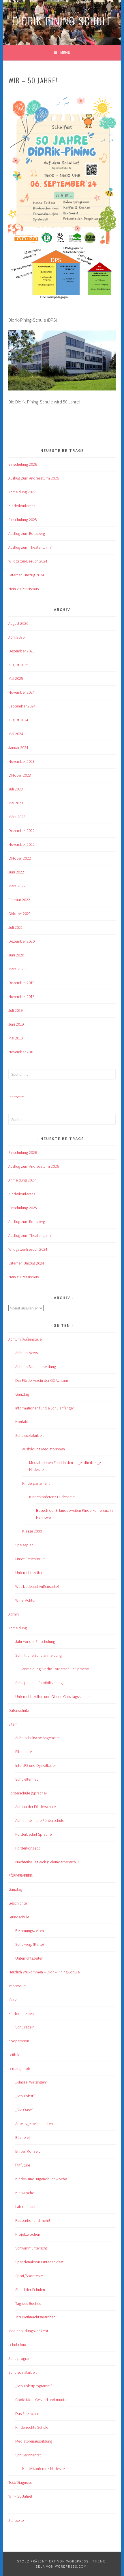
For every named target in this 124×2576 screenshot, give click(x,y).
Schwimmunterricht (31, 2248)
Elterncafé (24, 1752)
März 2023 (17, 817)
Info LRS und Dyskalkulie (35, 1765)
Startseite (16, 1097)
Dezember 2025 (21, 651)
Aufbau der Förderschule (35, 1807)
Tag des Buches (28, 2303)
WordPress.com (71, 2566)
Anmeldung (18, 1628)
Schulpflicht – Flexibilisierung (39, 1683)
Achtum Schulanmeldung (36, 1367)
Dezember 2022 (21, 831)
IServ (12, 2000)
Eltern (13, 1724)
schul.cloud (18, 2345)
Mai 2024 (16, 734)
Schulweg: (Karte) (30, 1944)
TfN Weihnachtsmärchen (35, 2317)
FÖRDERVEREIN (21, 1875)
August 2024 (18, 720)
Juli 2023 (16, 789)
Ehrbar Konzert (28, 2151)
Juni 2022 (16, 872)
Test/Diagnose (20, 2482)
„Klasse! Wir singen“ (31, 2082)
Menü (65, 52)
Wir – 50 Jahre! (20, 2496)
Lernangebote (20, 2069)
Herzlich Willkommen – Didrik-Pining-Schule (44, 1972)
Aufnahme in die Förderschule (40, 1820)
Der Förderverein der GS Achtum (42, 1380)
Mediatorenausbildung (34, 2441)
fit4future (23, 2165)
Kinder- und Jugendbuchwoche (41, 2179)
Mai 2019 (16, 1038)
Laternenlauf (25, 2207)
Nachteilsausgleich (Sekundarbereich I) (47, 1862)
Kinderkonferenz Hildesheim (52, 1497)
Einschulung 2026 (23, 464)
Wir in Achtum (26, 1600)
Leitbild (14, 2055)
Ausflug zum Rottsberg (27, 533)
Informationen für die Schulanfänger (45, 1408)
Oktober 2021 (20, 914)
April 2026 (16, 637)
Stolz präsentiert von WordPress (53, 2561)
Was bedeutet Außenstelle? (37, 1586)
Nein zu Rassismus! (24, 589)
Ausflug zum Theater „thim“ (30, 547)
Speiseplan (24, 1545)
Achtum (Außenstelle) (26, 1339)
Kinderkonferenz (22, 506)
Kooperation (19, 2041)
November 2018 (21, 1052)
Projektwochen (28, 2234)
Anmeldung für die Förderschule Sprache (56, 1669)
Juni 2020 (16, 955)
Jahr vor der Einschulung (35, 1641)
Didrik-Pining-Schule (62, 21)
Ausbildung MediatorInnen (44, 1449)
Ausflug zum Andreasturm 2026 (34, 478)
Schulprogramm (21, 2358)
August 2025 (18, 665)
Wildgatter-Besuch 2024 (28, 561)
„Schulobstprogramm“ (34, 2386)
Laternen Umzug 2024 (26, 575)
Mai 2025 (16, 678)
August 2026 (18, 623)
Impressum (17, 1986)
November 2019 (21, 997)
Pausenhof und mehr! (33, 2220)
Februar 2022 (19, 900)
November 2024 (21, 692)
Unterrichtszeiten (29, 1573)
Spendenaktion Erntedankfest (39, 2262)
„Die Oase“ (24, 2110)
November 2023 (21, 761)
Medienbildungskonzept (28, 2331)
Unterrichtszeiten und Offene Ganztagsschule (52, 1696)
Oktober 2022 (20, 858)
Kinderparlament (36, 1483)
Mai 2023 (16, 803)
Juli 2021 (16, 927)
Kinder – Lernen (21, 2013)
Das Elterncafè (27, 2413)
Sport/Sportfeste (29, 2276)
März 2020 (17, 969)
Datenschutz (19, 1710)
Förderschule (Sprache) (28, 1793)
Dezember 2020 (21, 941)
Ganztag (22, 1394)
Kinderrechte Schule (32, 2427)
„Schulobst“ (25, 2096)
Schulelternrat (27, 1779)
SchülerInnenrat (28, 2455)
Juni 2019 (16, 1024)
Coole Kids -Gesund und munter (41, 2400)
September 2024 (22, 706)
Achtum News (27, 1353)
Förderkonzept (28, 1848)
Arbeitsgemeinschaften (34, 2124)
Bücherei (22, 2137)
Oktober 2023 (20, 775)
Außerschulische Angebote (37, 1738)
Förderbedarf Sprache (33, 1834)
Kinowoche (25, 2193)
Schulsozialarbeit (29, 1435)
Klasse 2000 (32, 1531)
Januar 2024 (18, 748)
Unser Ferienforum (30, 1559)
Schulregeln (25, 2027)
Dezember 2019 (21, 983)
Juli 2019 (16, 1010)
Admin (14, 1614)
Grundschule (19, 1917)
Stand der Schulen (30, 2290)
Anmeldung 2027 (22, 492)
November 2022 (21, 844)
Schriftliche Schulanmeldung (38, 1655)
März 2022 (17, 886)
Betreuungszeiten (30, 1930)
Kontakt (22, 1422)
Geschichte (18, 1903)
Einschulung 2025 (23, 520)
